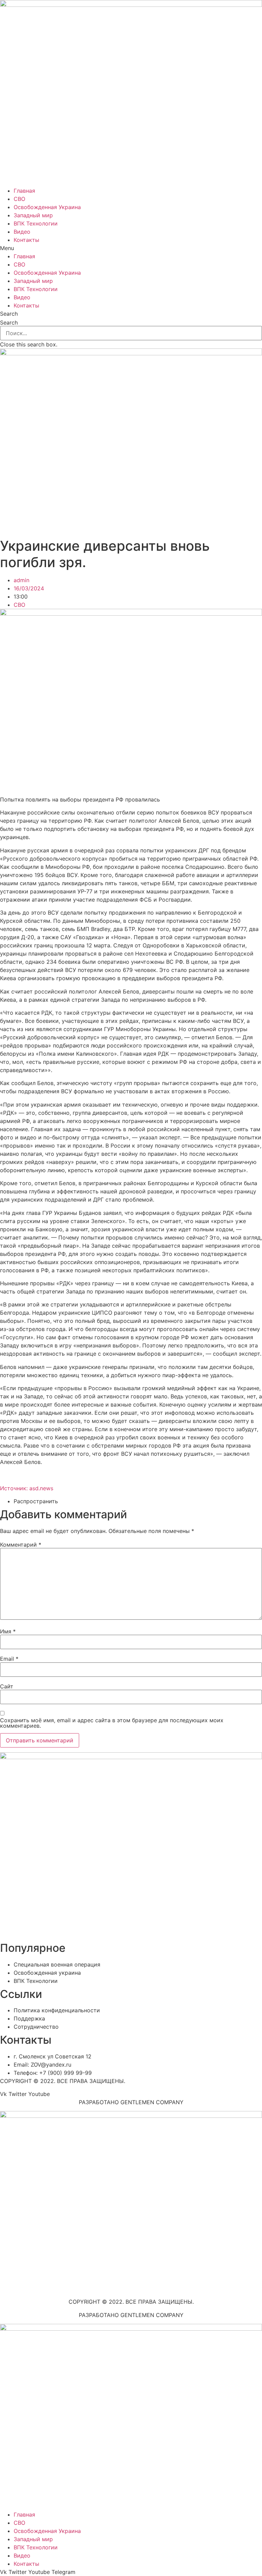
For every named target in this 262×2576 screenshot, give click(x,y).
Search (9, 323)
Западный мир (33, 215)
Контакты (26, 240)
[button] (131, 248)
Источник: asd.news (27, 1488)
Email (9, 1659)
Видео (22, 232)
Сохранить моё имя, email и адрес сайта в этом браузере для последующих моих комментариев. (112, 1723)
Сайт (7, 1686)
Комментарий (21, 1545)
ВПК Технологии (36, 223)
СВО (19, 199)
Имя (8, 1631)
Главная (24, 191)
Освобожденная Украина (47, 207)
